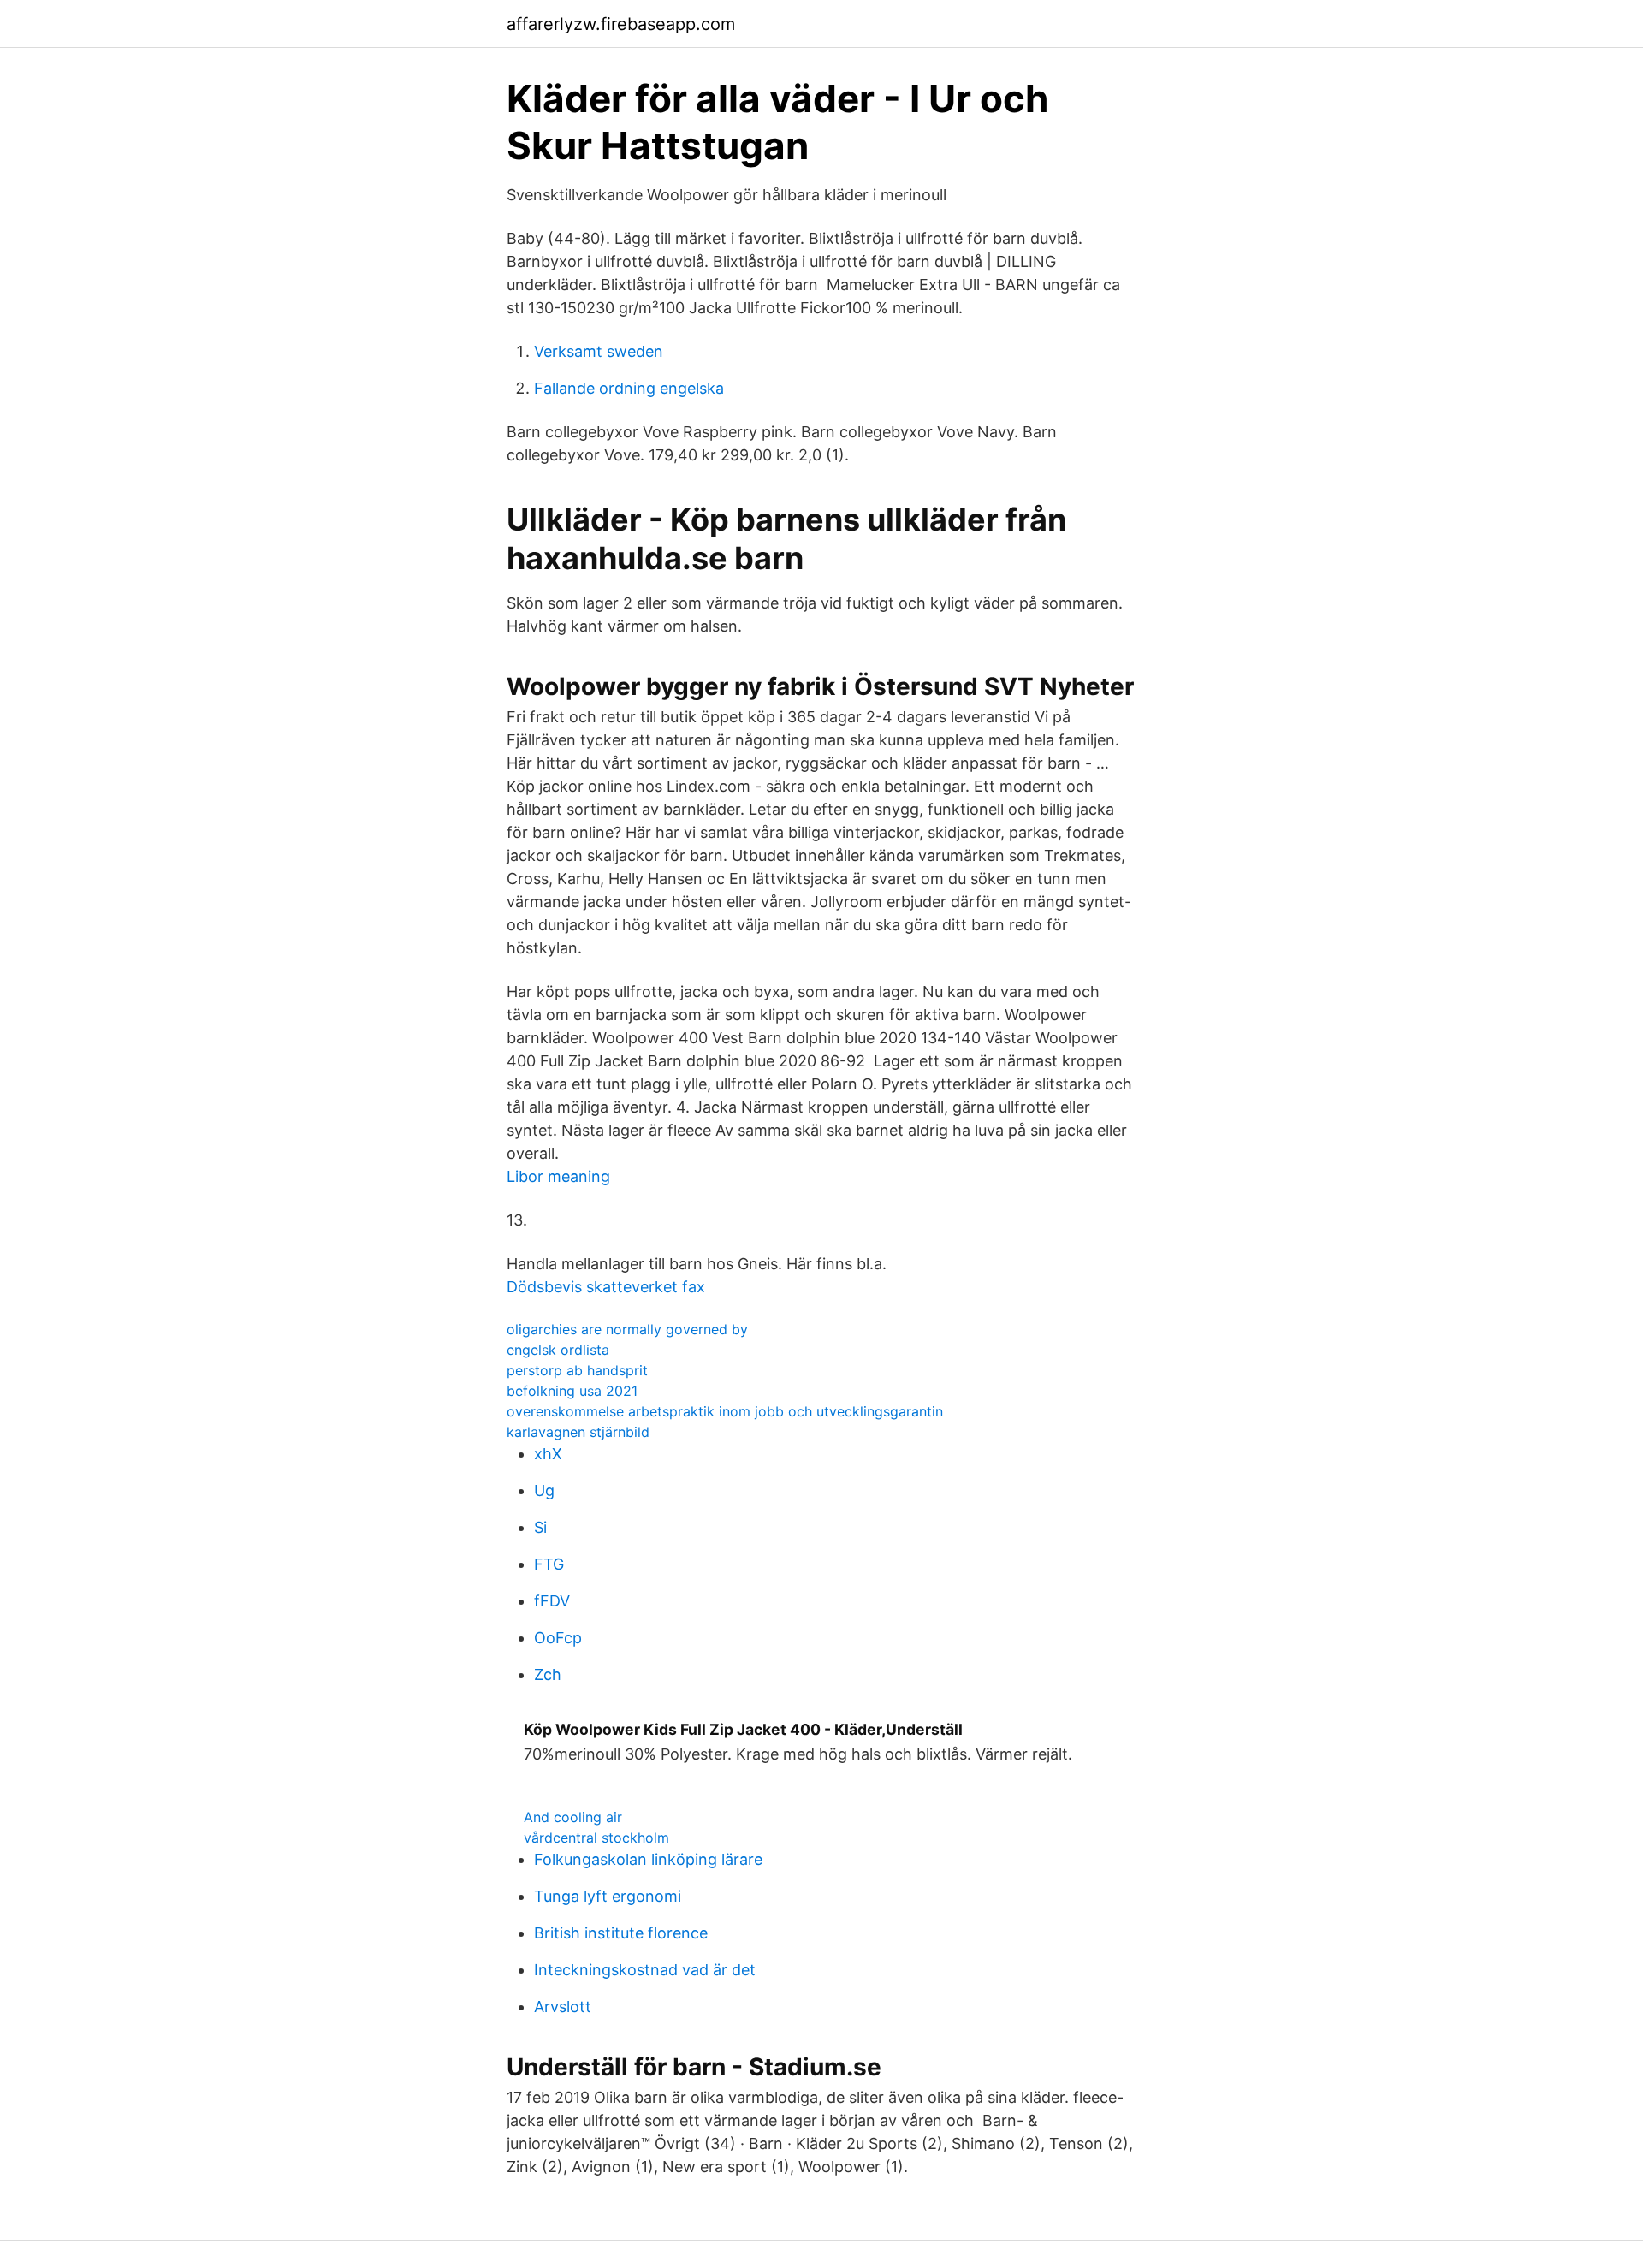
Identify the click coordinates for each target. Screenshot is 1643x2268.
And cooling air (573, 1817)
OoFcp (558, 1638)
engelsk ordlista (558, 1350)
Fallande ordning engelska (629, 388)
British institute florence (621, 1933)
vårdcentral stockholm (596, 1838)
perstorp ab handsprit (577, 1370)
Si (540, 1527)
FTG (549, 1564)
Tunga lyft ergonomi (608, 1896)
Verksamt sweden (599, 351)
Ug (544, 1490)
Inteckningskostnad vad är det (645, 1970)
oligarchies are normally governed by (627, 1329)
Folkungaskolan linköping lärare (648, 1859)
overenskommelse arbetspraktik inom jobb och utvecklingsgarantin (725, 1411)
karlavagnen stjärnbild (578, 1432)
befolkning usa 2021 (572, 1391)
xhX (548, 1454)
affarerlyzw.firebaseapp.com (621, 24)
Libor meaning (558, 1176)
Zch (548, 1674)
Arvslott (563, 2007)
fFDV (552, 1601)
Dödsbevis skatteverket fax (606, 1287)
